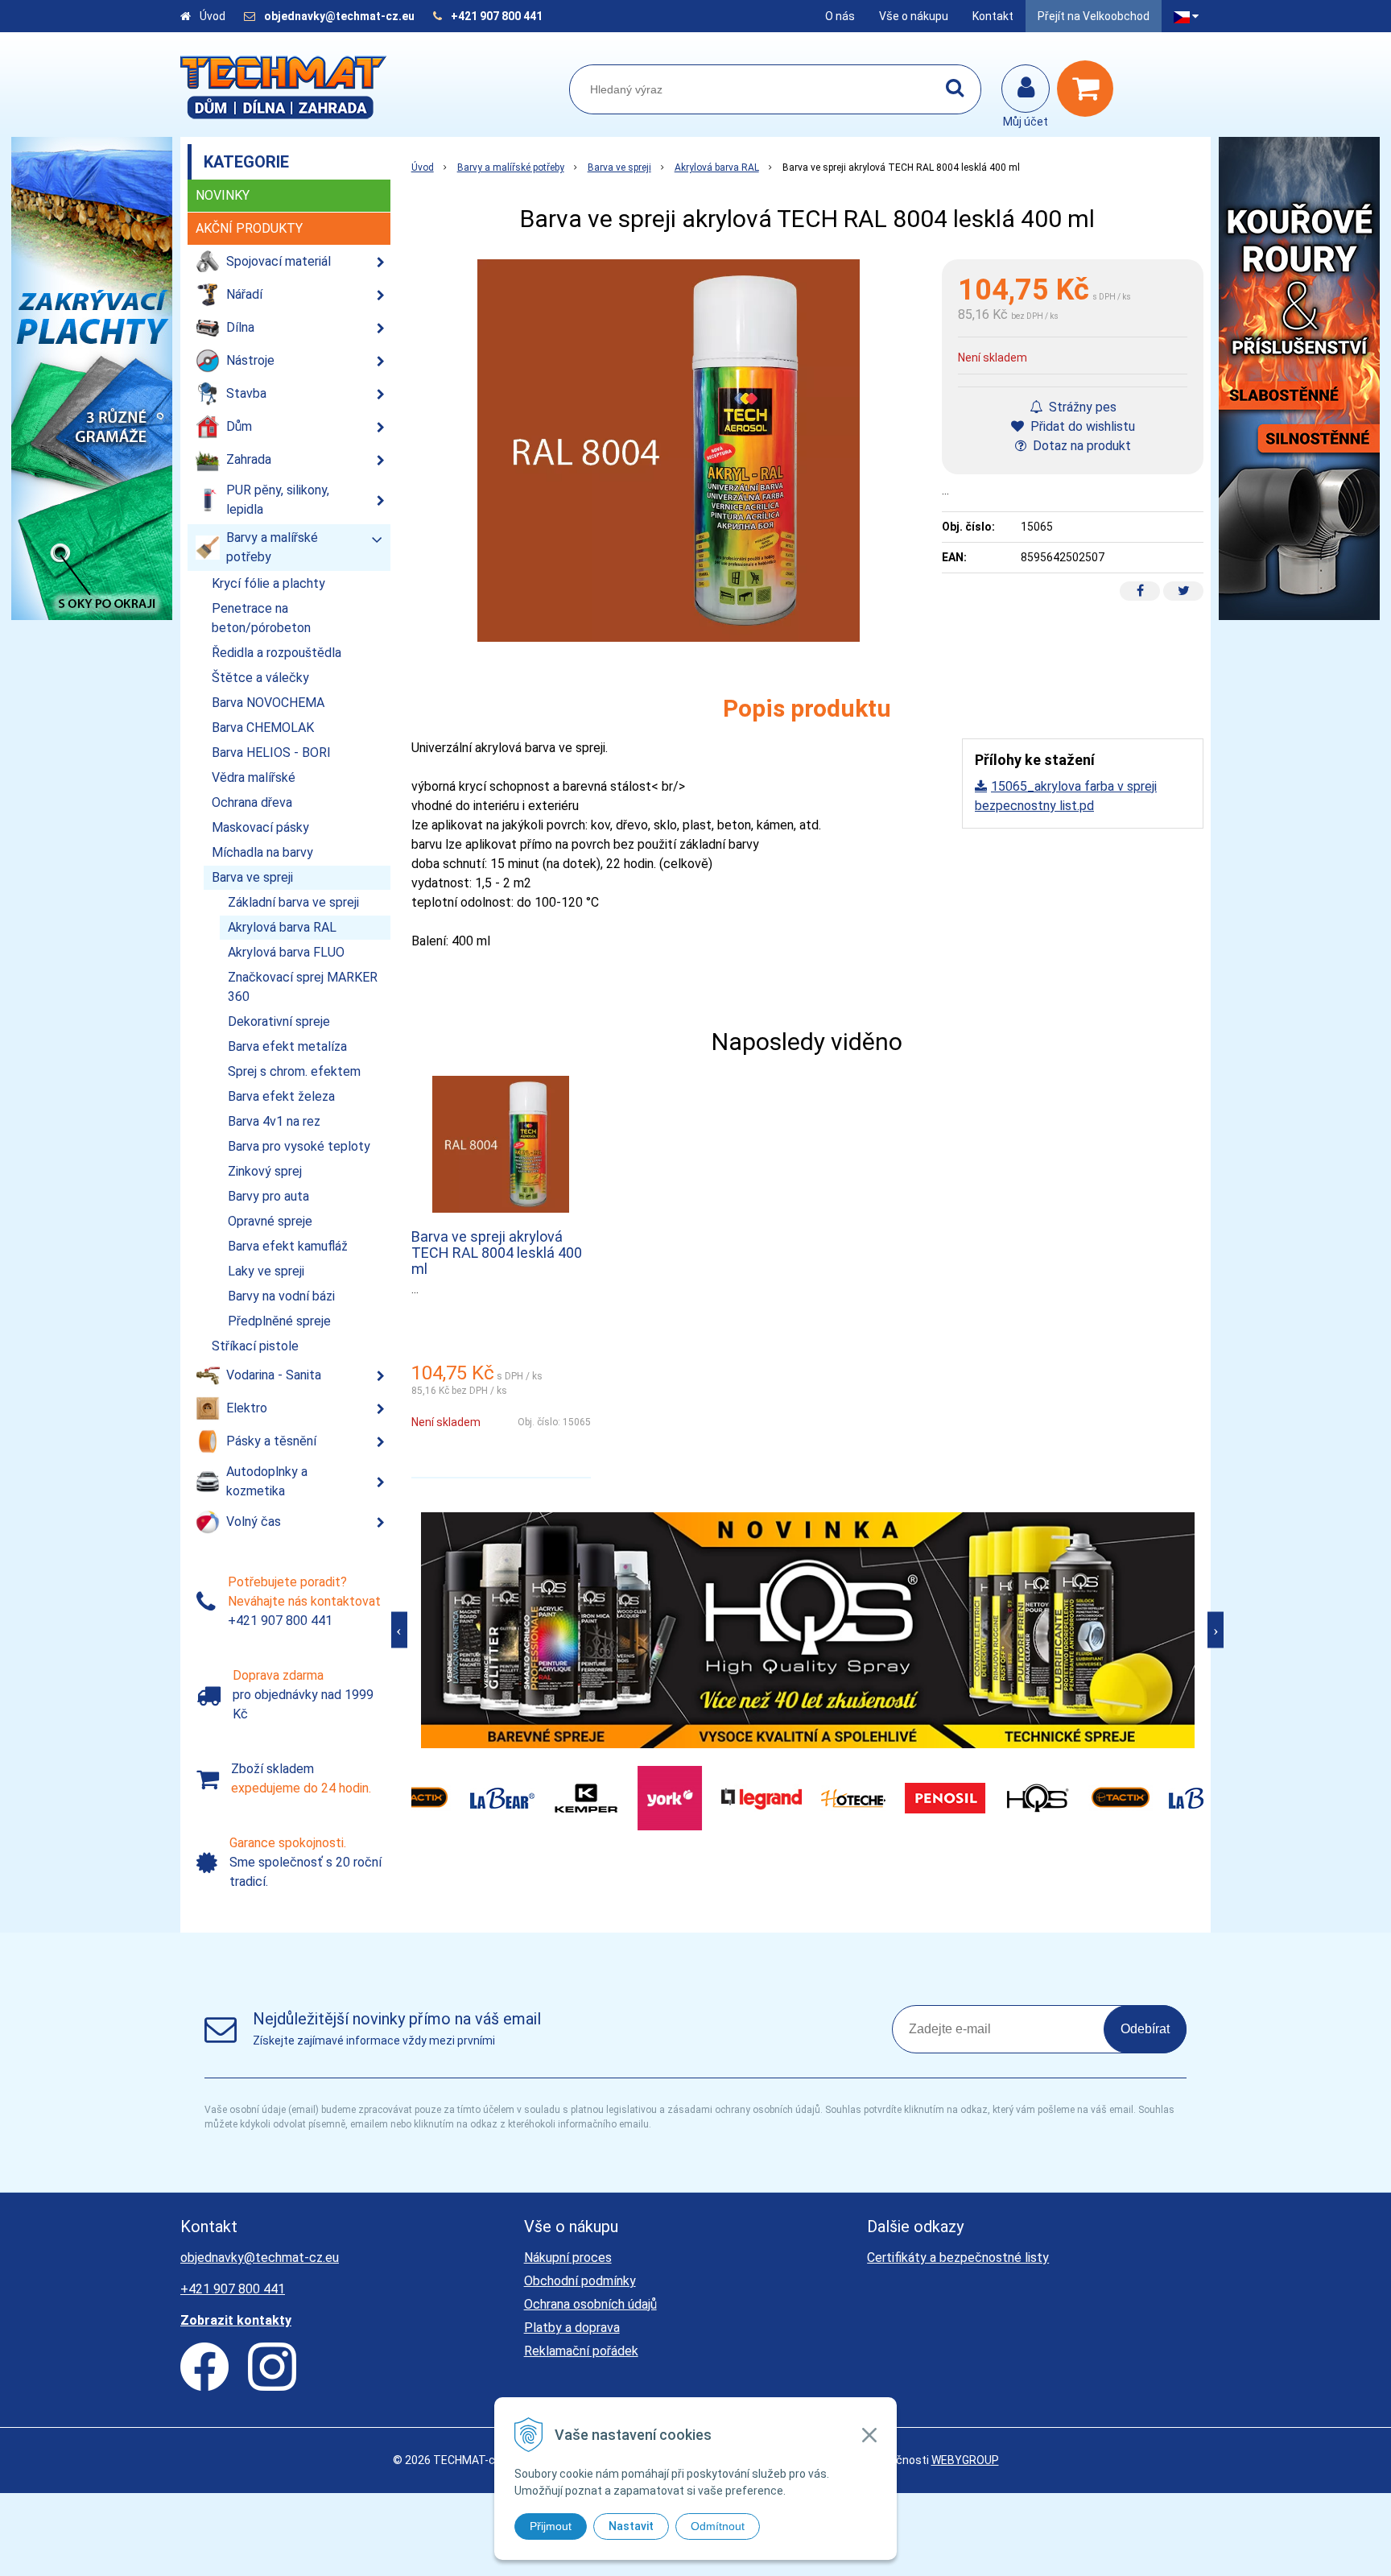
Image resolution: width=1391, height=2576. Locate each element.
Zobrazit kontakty (236, 2320)
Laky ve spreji (266, 1271)
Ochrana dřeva (252, 802)
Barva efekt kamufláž (288, 1246)
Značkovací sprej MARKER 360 (303, 987)
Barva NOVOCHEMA (268, 703)
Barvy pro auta (268, 1196)
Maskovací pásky (260, 827)
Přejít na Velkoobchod (1094, 16)
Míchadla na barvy (262, 852)
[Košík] (1089, 89)
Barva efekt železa (281, 1096)
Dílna (240, 327)
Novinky (223, 195)
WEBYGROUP (965, 2460)
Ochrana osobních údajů (590, 2304)
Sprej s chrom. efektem (294, 1071)
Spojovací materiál (279, 261)
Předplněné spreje (279, 1321)
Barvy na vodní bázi (281, 1296)
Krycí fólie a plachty (268, 583)
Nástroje (250, 360)
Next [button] (1216, 1630)
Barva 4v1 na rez (274, 1121)
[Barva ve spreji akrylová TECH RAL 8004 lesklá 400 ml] (669, 451)
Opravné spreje (270, 1221)
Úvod (213, 16)
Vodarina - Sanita (274, 1375)
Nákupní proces (568, 2258)
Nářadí (244, 294)
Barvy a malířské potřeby (511, 167)
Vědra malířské (254, 777)
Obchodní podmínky (580, 2281)
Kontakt (993, 16)
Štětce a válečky (260, 678)
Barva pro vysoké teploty (299, 1146)
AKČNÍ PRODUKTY (249, 228)
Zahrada (249, 459)
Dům (239, 426)
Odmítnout (718, 2526)
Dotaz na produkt (1080, 446)
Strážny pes (1081, 407)
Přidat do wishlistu (1081, 426)
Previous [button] (399, 1630)
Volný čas (254, 1522)
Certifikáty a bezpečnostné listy (958, 2258)
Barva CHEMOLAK (263, 728)
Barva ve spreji (619, 167)
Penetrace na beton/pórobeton (261, 618)
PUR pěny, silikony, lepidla (278, 500)
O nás (840, 16)
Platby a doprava (572, 2328)
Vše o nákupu (914, 16)
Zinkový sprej (265, 1171)
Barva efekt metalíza (287, 1046)
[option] (808, 1630)
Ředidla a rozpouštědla (277, 653)
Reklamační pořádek (581, 2351)
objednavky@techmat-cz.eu (339, 16)
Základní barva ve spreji (293, 902)
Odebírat (1145, 2029)
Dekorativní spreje (279, 1021)
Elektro (247, 1408)
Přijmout (551, 2526)
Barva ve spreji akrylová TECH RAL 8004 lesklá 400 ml (497, 1253)
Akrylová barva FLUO (286, 952)
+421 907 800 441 (497, 16)
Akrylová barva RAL (717, 167)
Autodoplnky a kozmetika (267, 1481)
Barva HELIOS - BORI (271, 753)
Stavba (246, 393)
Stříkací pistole (255, 1346)
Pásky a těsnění (271, 1441)
